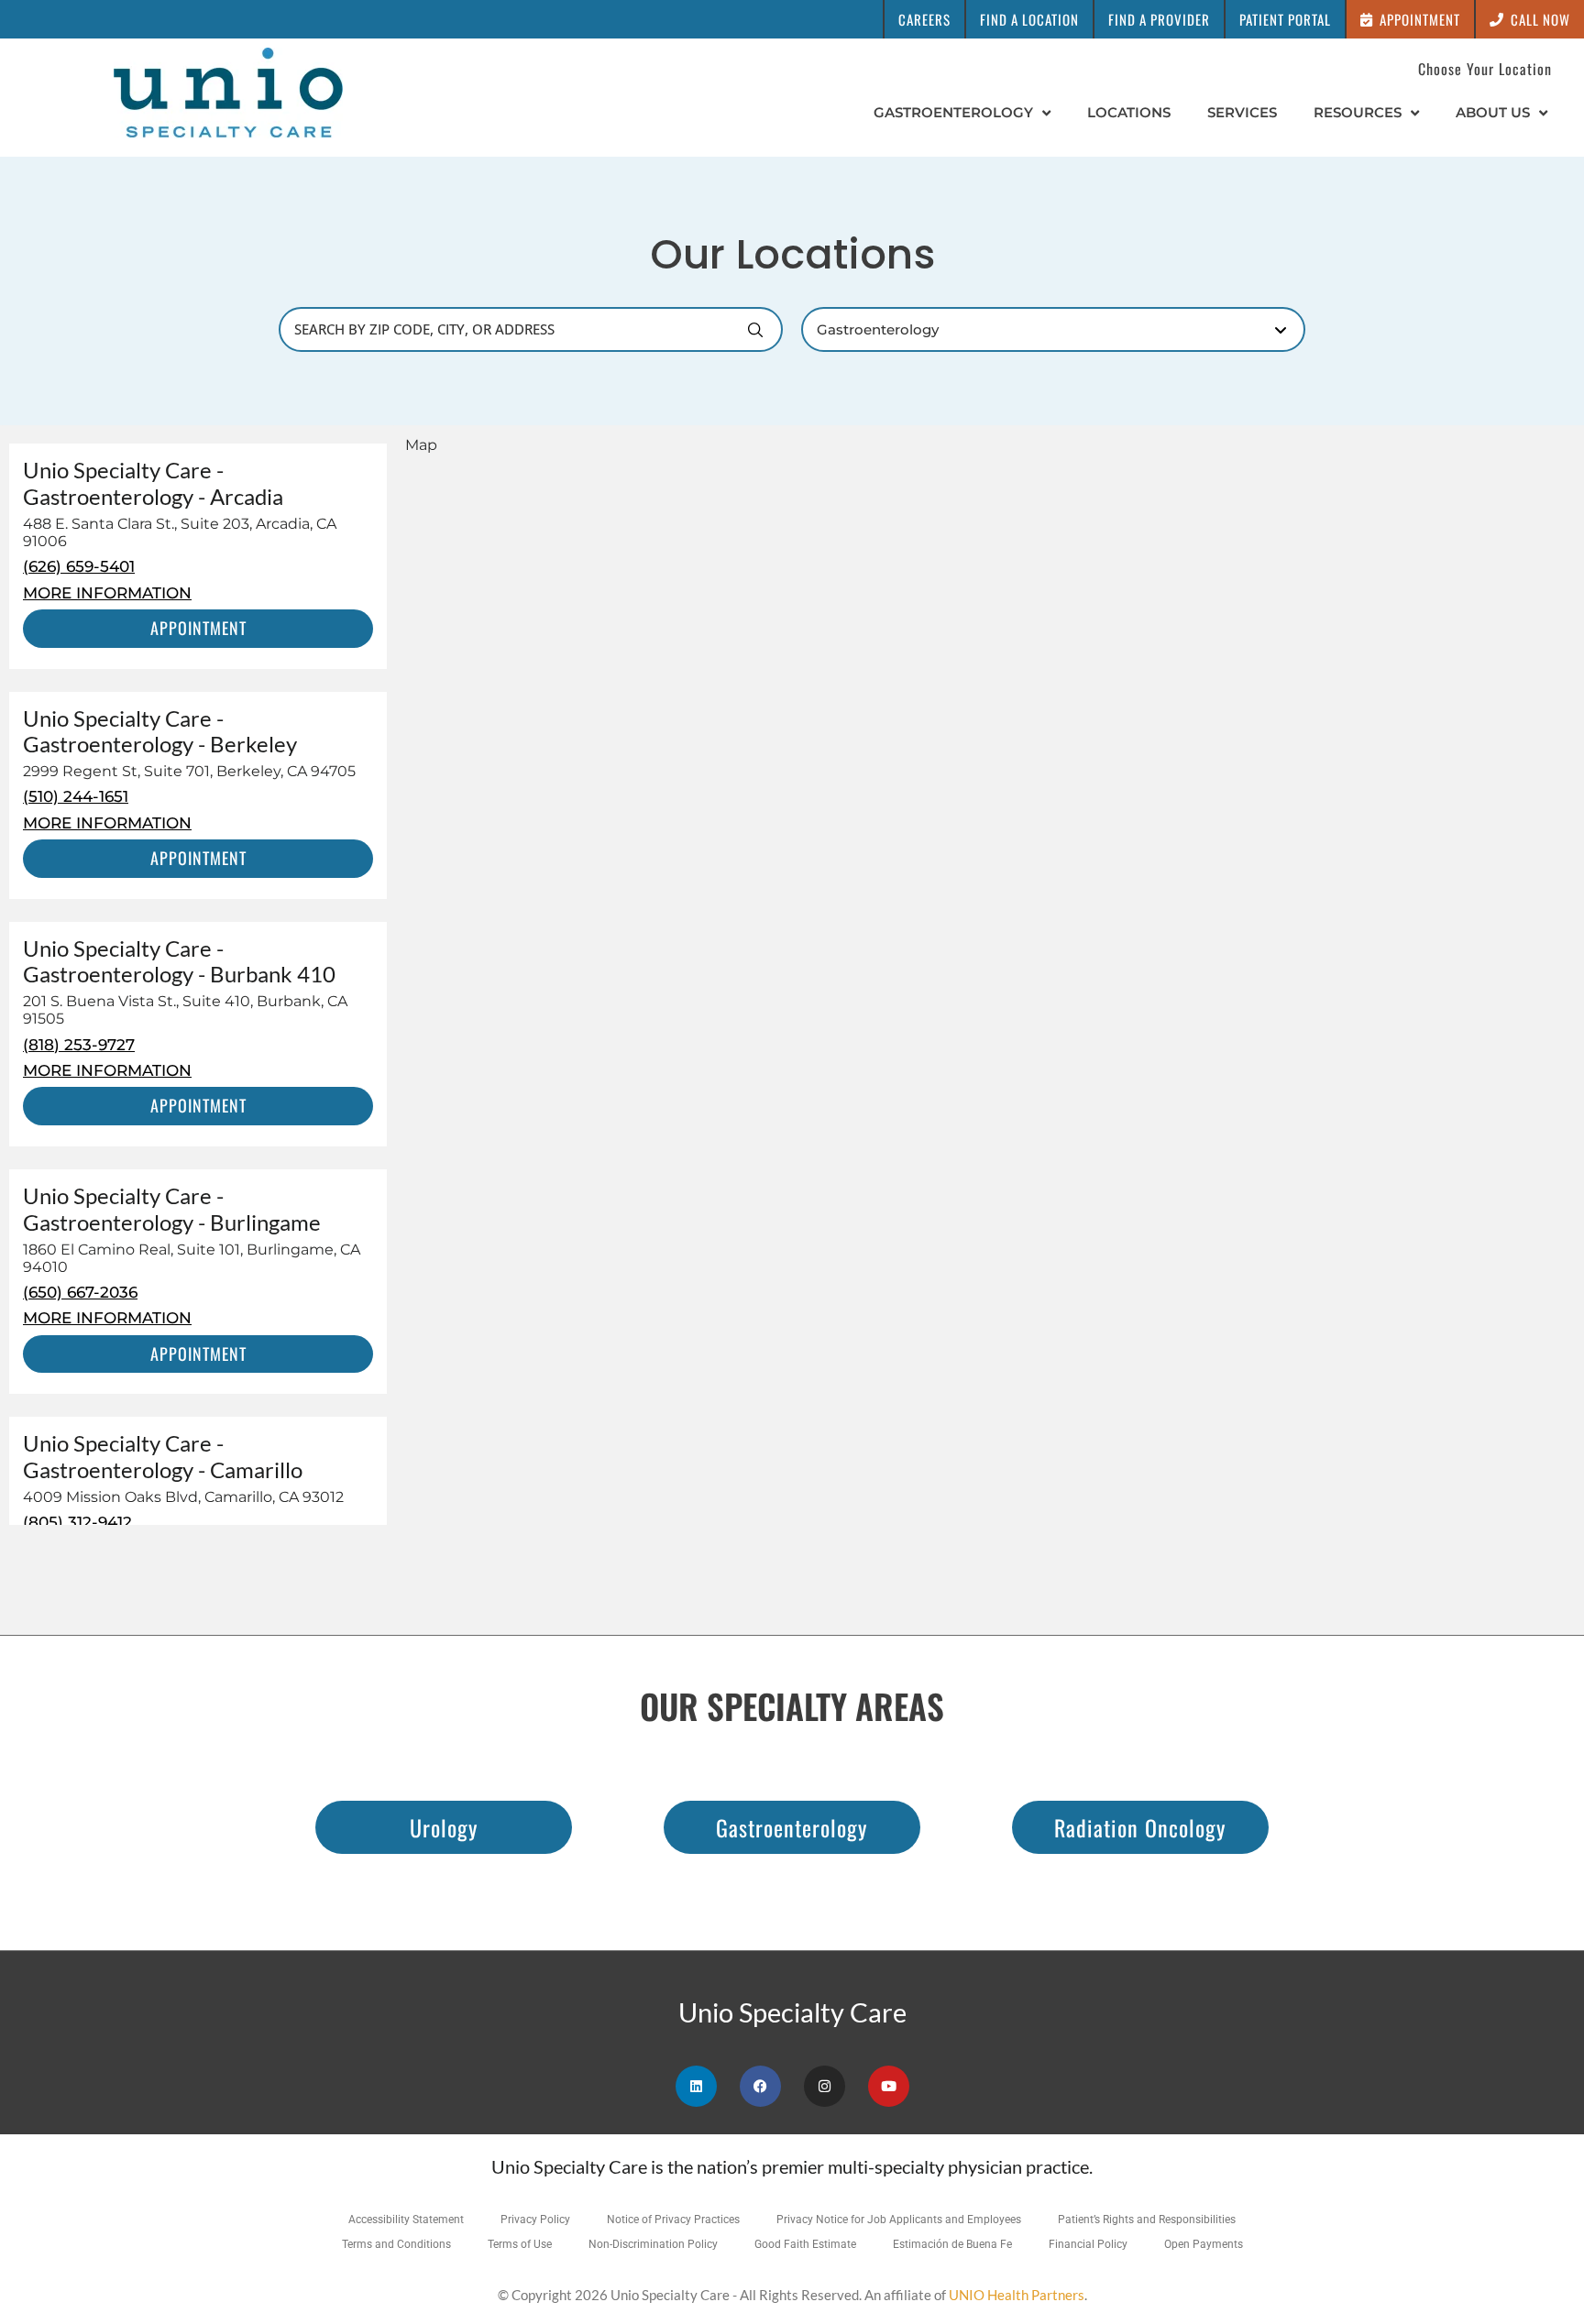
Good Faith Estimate (805, 2244)
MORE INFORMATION (107, 593)
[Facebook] (760, 2086)
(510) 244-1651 (76, 796)
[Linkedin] (696, 2086)
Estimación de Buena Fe (952, 2244)
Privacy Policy (535, 2220)
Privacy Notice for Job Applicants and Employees (899, 2220)
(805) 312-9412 (77, 1522)
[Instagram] (825, 2086)
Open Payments (1204, 2244)
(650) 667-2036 (80, 1292)
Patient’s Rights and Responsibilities (1147, 2220)
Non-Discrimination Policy (653, 2244)
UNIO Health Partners (1017, 2295)
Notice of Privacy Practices (673, 2220)
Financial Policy (1088, 2244)
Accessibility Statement (406, 2220)
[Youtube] (889, 2086)
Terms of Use (520, 2244)
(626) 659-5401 (79, 566)
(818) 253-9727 (79, 1045)
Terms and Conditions (396, 2244)
